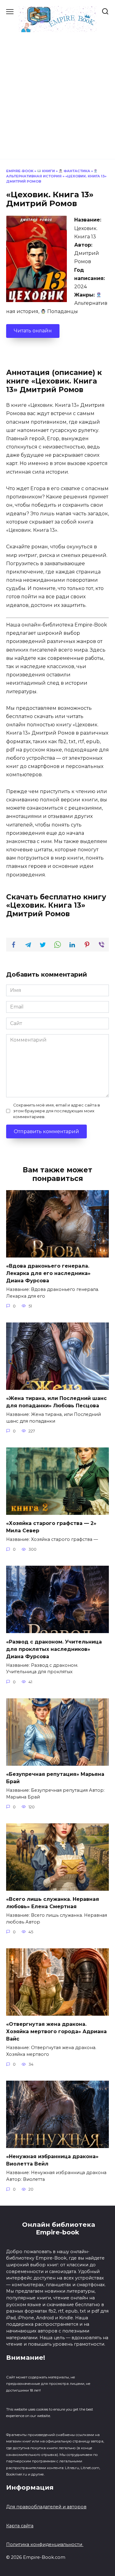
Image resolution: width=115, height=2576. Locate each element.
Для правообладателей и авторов (46, 2507)
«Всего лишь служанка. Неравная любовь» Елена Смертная (53, 1903)
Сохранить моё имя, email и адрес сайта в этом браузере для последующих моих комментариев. (57, 1111)
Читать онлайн (33, 331)
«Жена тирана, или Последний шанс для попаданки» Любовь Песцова (56, 1402)
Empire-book (20, 171)
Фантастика (76, 171)
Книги (48, 171)
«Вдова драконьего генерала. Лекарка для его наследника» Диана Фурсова (48, 1273)
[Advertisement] (57, 93)
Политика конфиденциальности (45, 2544)
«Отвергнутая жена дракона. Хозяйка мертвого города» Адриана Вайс (56, 2031)
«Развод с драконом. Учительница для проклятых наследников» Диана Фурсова (54, 1649)
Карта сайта (20, 2526)
